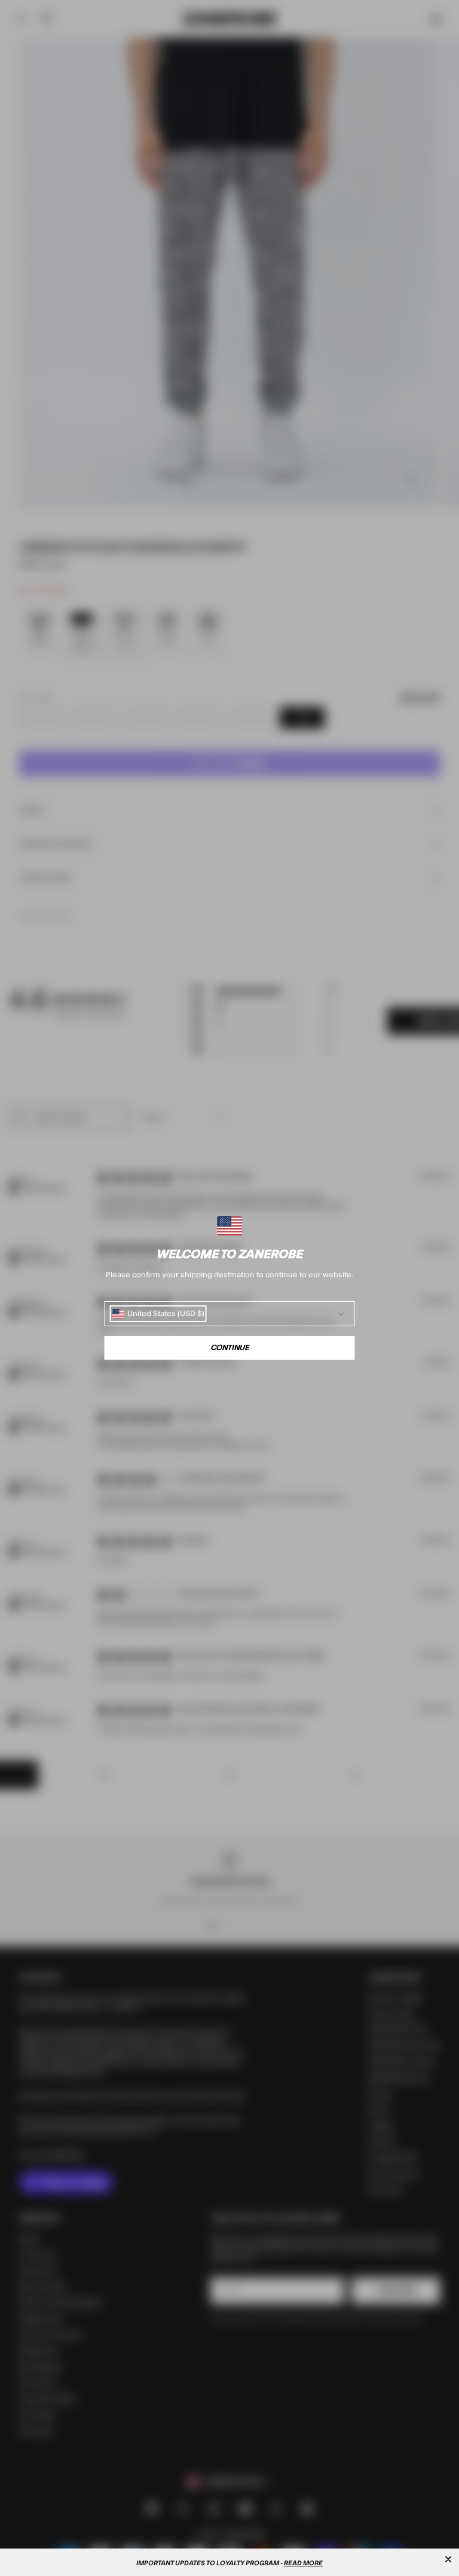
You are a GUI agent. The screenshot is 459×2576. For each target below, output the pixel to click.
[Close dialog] (448, 2559)
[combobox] (158, 1314)
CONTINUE (230, 1348)
